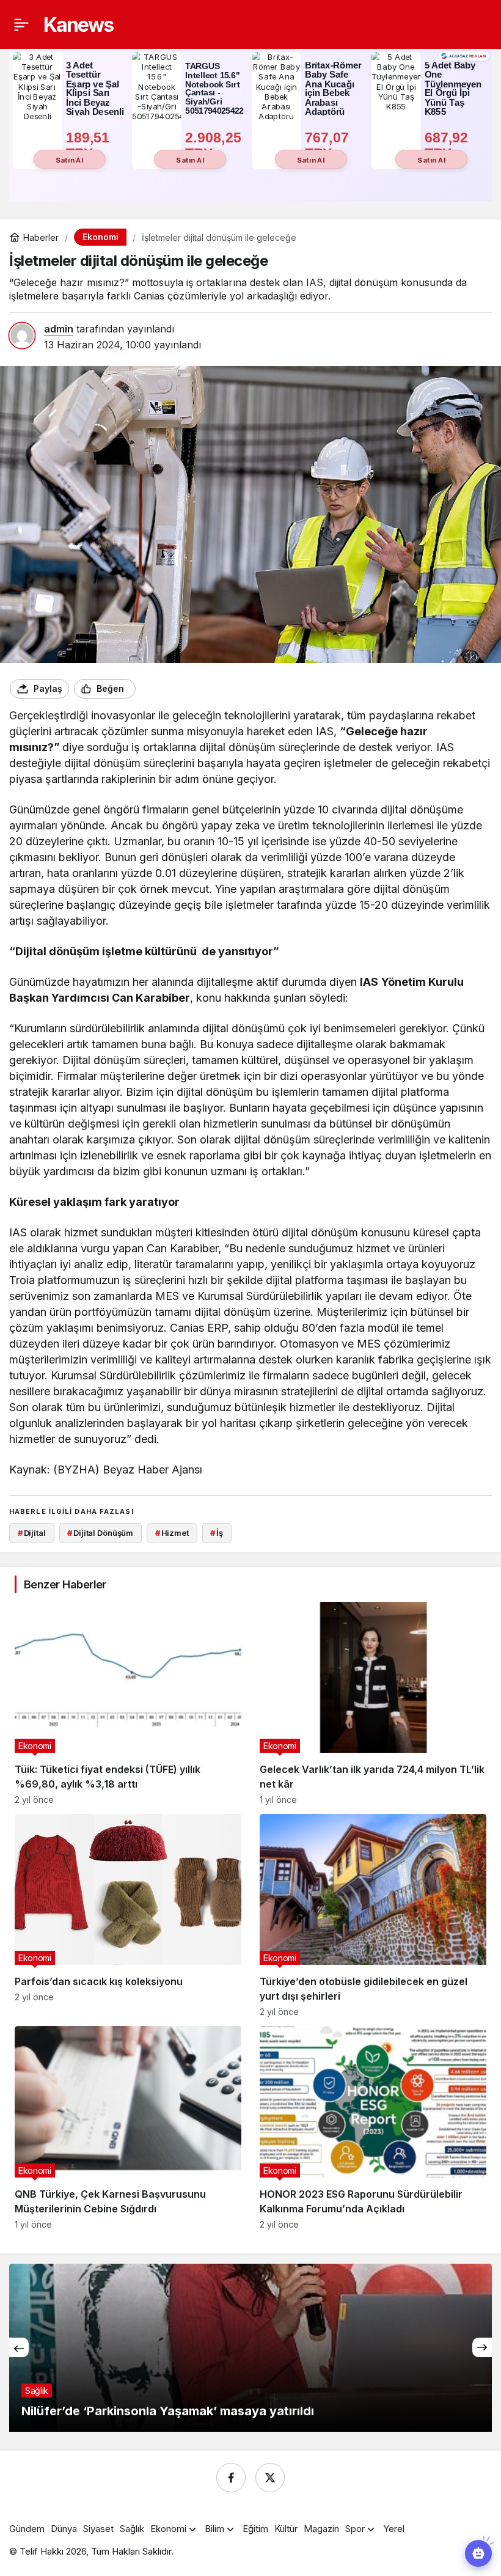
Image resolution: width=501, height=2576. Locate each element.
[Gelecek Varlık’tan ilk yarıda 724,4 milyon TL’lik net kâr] (373, 1703)
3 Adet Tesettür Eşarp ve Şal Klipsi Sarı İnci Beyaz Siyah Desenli (95, 89)
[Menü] (21, 24)
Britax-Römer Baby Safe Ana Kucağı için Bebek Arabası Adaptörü (333, 89)
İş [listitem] (217, 1533)
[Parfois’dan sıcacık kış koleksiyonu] (128, 1915)
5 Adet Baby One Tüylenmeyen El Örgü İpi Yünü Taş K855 (453, 89)
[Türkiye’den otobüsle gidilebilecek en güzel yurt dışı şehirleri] (373, 1915)
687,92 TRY (448, 145)
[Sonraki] (482, 2347)
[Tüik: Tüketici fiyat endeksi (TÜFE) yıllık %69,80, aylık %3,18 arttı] (128, 1703)
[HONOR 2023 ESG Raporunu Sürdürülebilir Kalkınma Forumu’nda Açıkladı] (373, 2127)
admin (59, 329)
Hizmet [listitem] (172, 1533)
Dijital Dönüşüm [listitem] (100, 1533)
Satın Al (70, 160)
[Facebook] (231, 2478)
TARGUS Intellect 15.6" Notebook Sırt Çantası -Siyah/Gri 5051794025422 (214, 89)
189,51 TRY (90, 145)
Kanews (78, 25)
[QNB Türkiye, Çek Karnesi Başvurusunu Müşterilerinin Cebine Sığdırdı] (128, 2127)
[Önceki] (19, 2347)
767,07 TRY (329, 145)
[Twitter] (270, 2478)
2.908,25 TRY (215, 145)
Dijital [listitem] (32, 1533)
